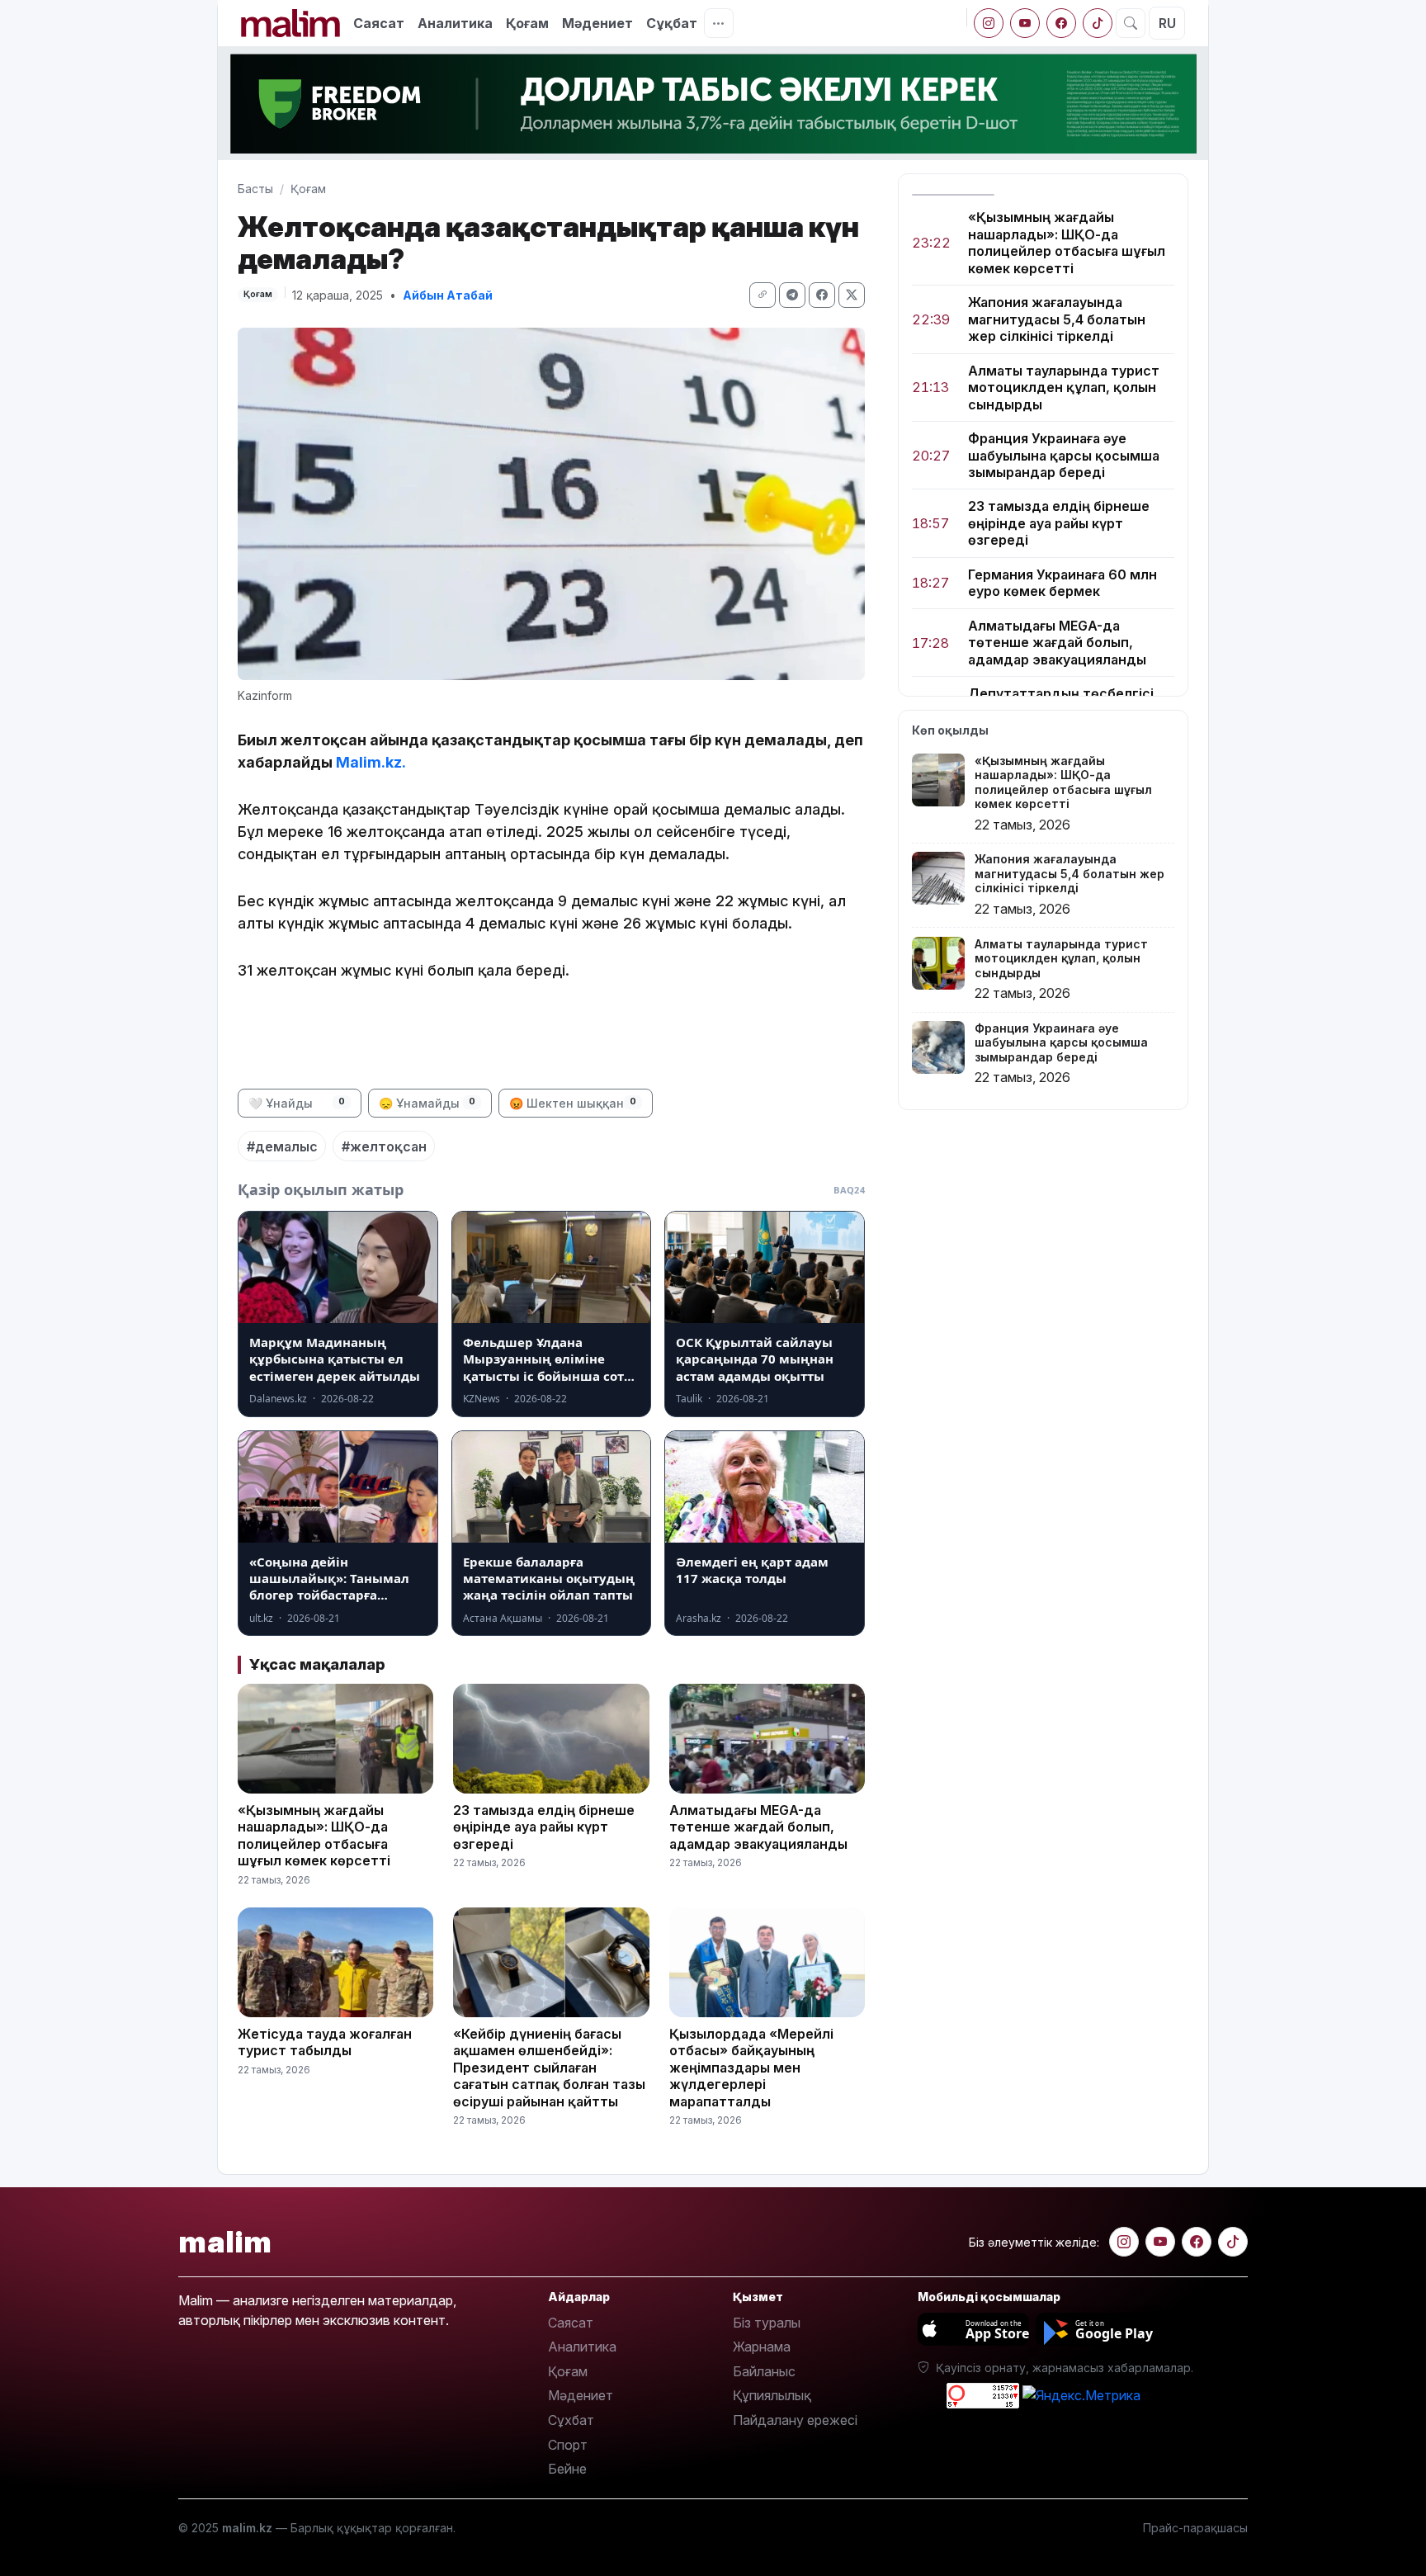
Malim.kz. (371, 762)
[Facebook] (1061, 23)
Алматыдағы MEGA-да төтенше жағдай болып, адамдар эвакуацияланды (1057, 643)
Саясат (379, 23)
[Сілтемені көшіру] (763, 295)
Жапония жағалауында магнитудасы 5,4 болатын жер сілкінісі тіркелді (1057, 319)
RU (1167, 23)
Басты (255, 189)
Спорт (568, 2445)
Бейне (567, 2469)
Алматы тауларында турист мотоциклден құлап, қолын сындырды (1064, 388)
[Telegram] (792, 295)
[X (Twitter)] (852, 295)
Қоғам (527, 23)
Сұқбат (672, 23)
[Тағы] (719, 23)
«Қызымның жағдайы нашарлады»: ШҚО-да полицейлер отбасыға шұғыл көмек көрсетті (1067, 242)
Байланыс (764, 2371)
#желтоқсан (384, 1146)
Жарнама (762, 2347)
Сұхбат (571, 2420)
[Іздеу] (1131, 23)
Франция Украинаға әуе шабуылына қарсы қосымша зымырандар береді (1064, 455)
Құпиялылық (772, 2395)
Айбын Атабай (448, 295)
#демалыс (282, 1146)
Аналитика (455, 23)
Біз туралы (767, 2323)
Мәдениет (597, 23)
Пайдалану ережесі (795, 2420)
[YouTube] (1025, 23)
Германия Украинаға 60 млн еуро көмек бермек (1062, 583)
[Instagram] (989, 23)
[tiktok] (1098, 23)
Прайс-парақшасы (1195, 2528)
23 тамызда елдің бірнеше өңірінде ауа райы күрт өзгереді (1059, 523)
